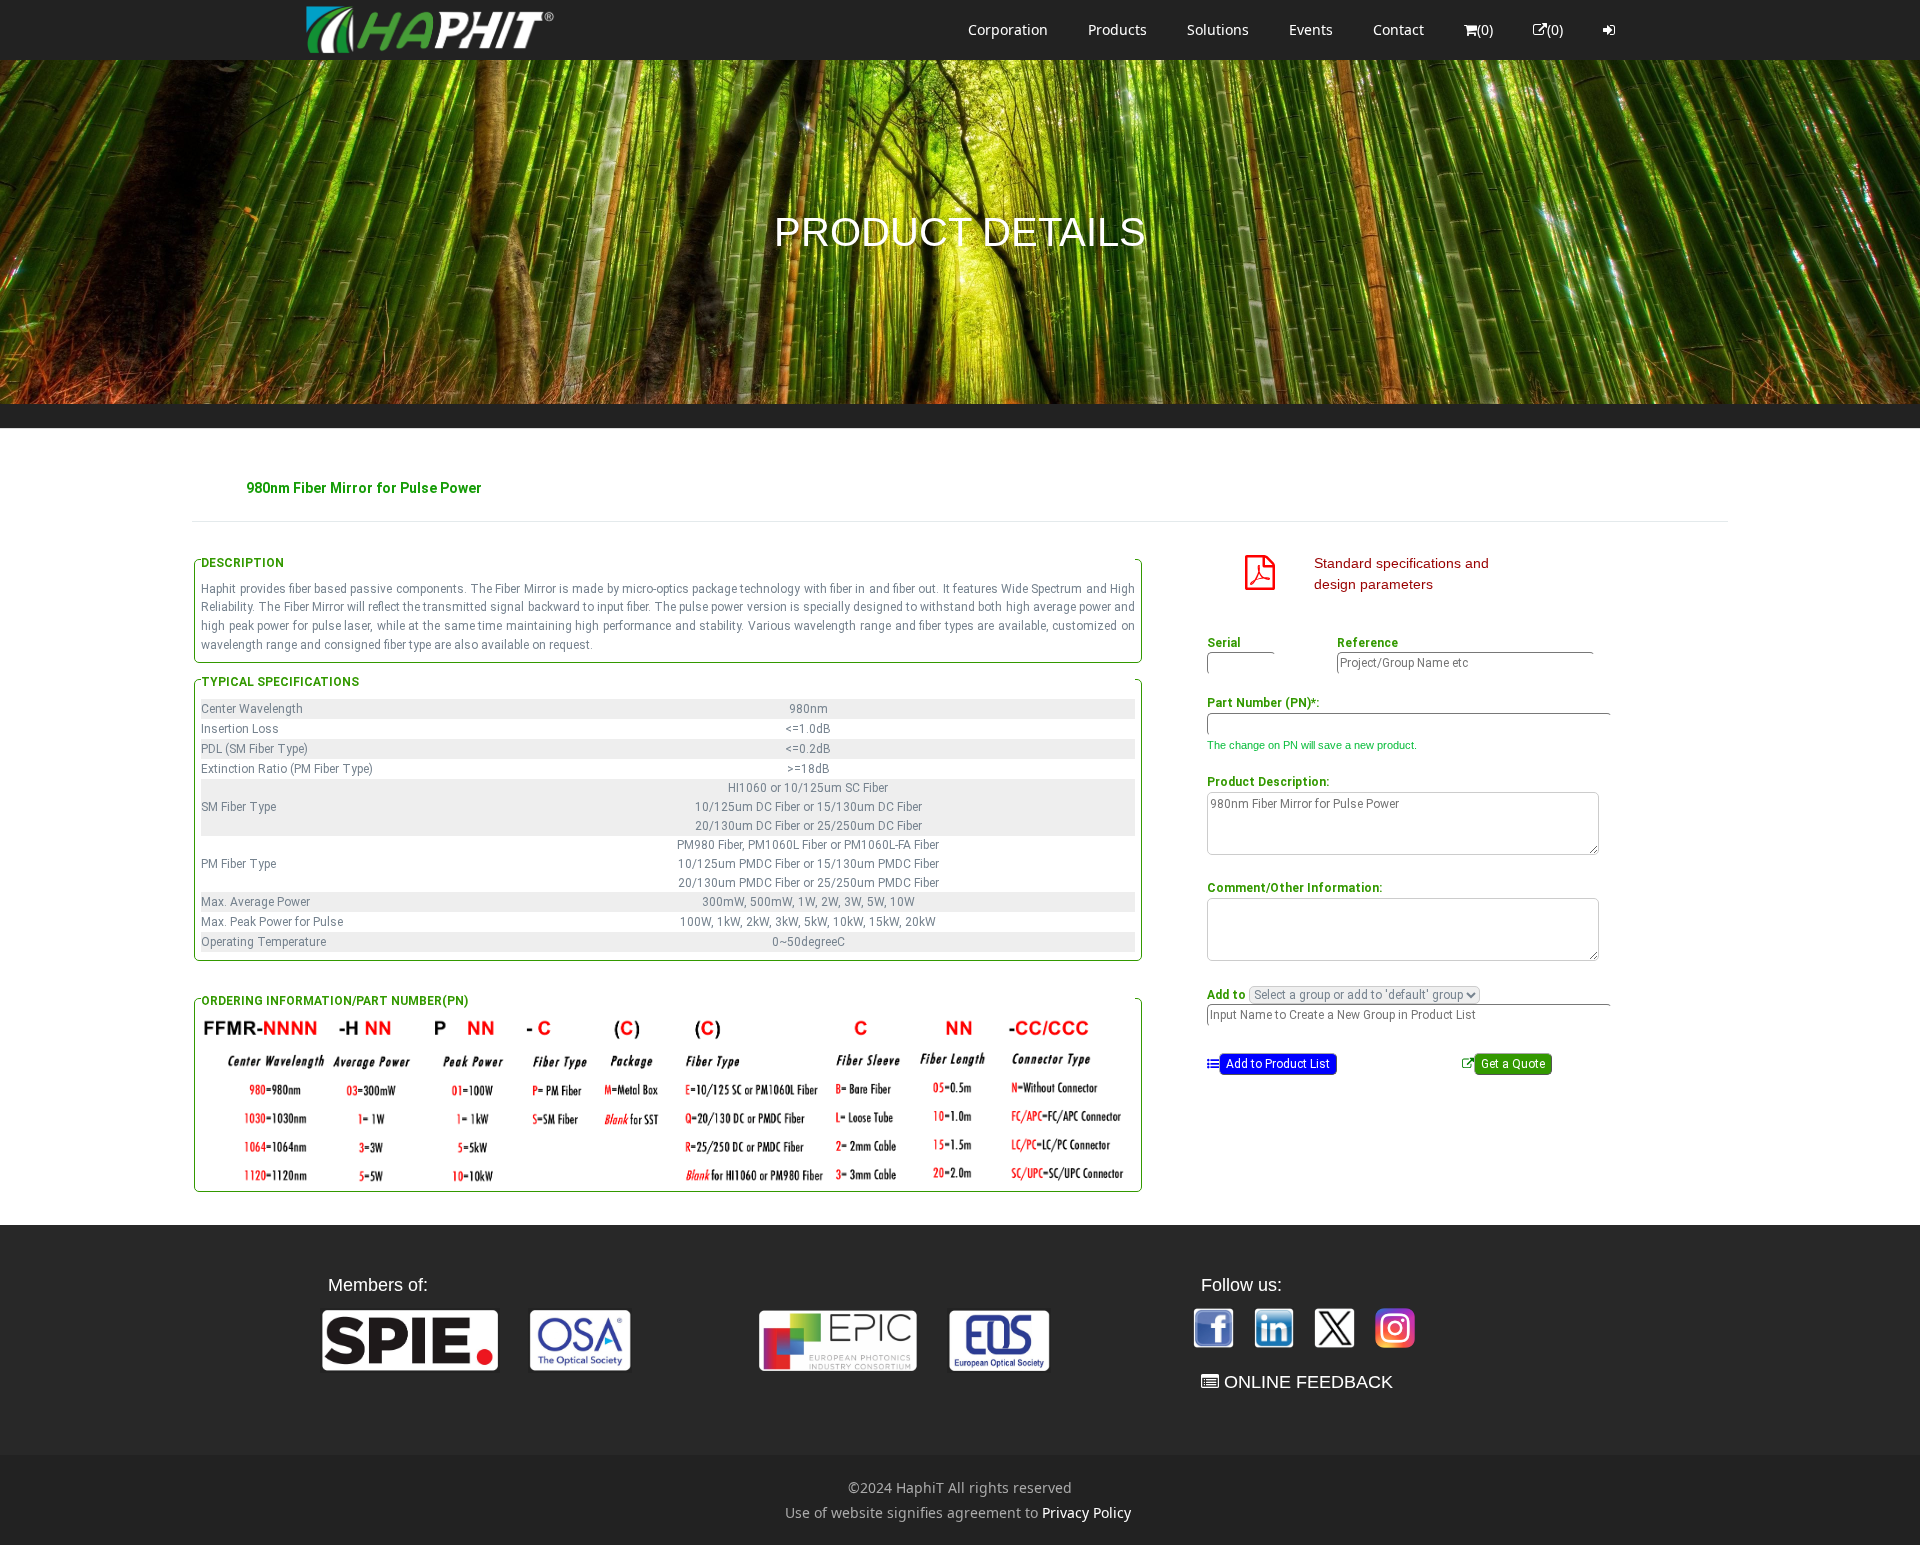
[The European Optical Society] (999, 1338)
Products (1117, 29)
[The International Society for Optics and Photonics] (410, 1338)
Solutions (1218, 29)
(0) (1485, 29)
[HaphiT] (430, 30)
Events (1311, 29)
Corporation (1008, 29)
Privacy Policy (1086, 1512)
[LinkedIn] (1276, 1325)
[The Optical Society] (580, 1338)
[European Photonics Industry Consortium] (838, 1338)
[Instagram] (1395, 1325)
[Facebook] (1215, 1325)
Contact (1398, 29)
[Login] (1609, 30)
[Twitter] (1336, 1325)
